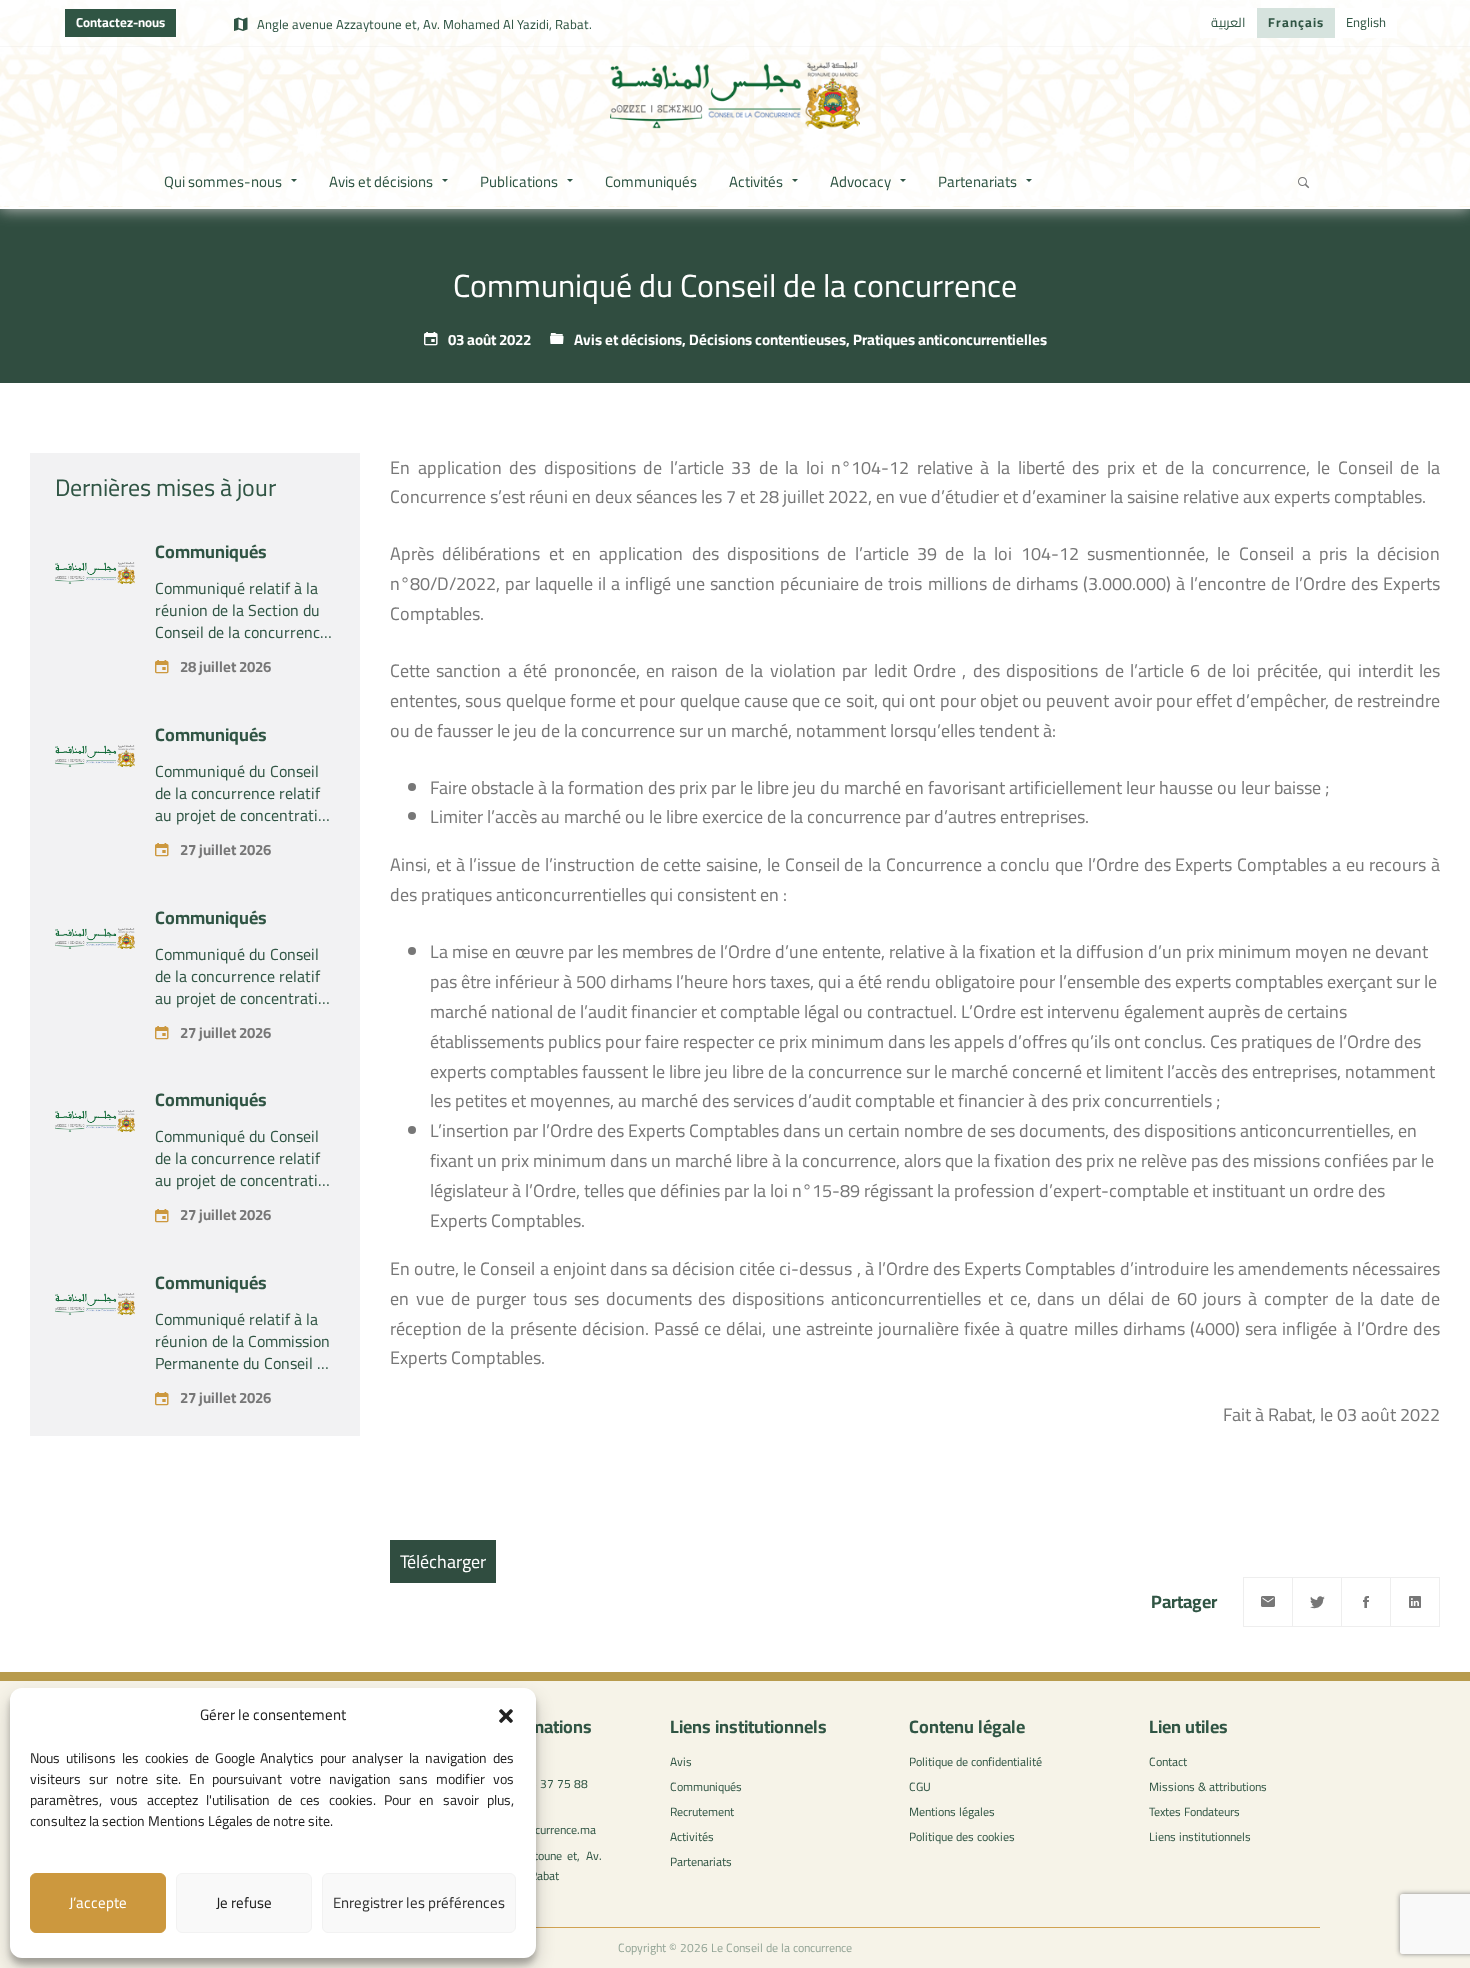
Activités (692, 1836)
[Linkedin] (1415, 1602)
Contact (1168, 1761)
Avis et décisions (628, 339)
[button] (506, 1716)
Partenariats (701, 1861)
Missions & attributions (1208, 1786)
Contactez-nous (120, 22)
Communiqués (211, 551)
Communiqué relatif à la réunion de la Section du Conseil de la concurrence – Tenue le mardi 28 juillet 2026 (244, 632)
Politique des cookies (962, 1836)
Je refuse (244, 1902)
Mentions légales (952, 1811)
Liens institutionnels (1200, 1836)
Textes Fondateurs (1194, 1811)
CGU (920, 1786)
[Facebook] (1366, 1602)
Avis (681, 1761)
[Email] (1268, 1602)
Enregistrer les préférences (419, 1902)
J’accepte (98, 1902)
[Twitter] (1317, 1602)
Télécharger (443, 1561)
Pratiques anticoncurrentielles (950, 339)
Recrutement (702, 1811)
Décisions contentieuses (767, 339)
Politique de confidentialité (975, 1761)
